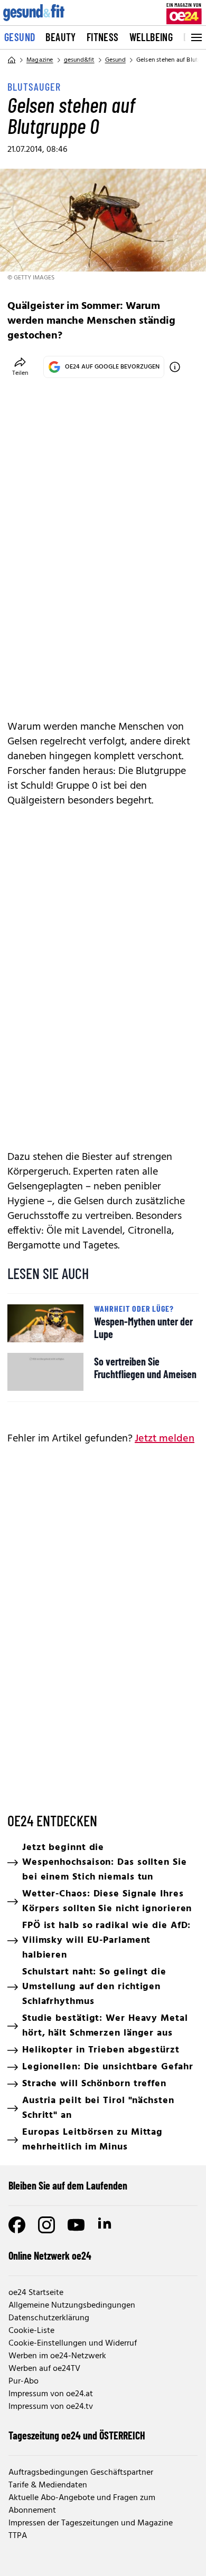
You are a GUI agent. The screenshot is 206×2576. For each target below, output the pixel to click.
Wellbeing (151, 37)
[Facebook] (17, 2225)
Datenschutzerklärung (49, 2318)
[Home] (12, 60)
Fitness (103, 37)
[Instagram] (46, 2225)
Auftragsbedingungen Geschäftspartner (81, 2473)
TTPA (18, 2536)
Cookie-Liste (31, 2331)
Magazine (40, 60)
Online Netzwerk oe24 (50, 2255)
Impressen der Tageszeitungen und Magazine (91, 2523)
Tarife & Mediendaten (48, 2485)
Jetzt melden (165, 1439)
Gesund (20, 37)
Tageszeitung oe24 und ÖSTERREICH (77, 2435)
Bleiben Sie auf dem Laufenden (68, 2185)
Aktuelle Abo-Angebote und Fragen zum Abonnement (82, 2504)
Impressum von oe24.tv (51, 2407)
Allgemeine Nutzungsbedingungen (72, 2306)
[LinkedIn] (106, 2225)
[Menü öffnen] (195, 37)
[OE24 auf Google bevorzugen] (175, 367)
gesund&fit (79, 60)
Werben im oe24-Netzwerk (57, 2356)
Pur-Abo (24, 2381)
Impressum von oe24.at (51, 2394)
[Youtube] (76, 2225)
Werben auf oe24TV (44, 2369)
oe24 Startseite (36, 2293)
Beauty (60, 37)
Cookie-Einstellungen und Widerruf (73, 2343)
